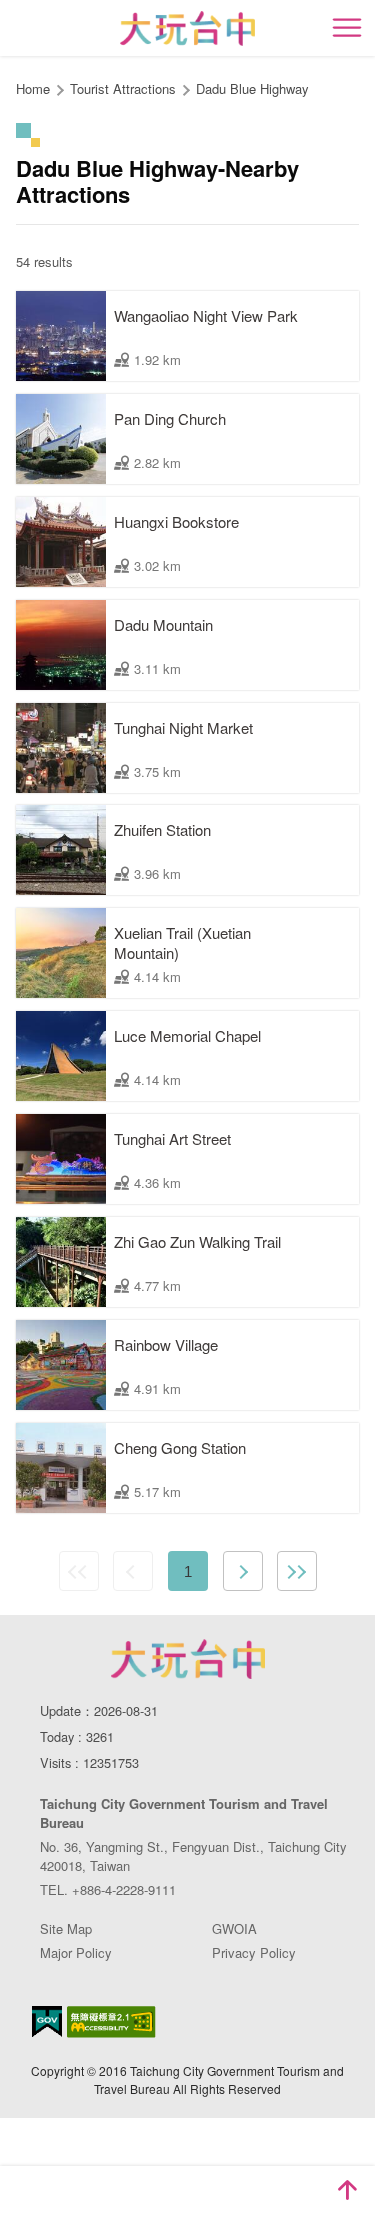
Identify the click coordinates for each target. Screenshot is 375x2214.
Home (33, 88)
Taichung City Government (188, 1659)
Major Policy (76, 1952)
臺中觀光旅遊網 (187, 28)
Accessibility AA (111, 2022)
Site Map (66, 1928)
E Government (47, 2021)
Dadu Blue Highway (252, 88)
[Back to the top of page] (347, 2190)
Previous (133, 1571)
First (79, 1571)
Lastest (297, 1571)
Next (243, 1571)
